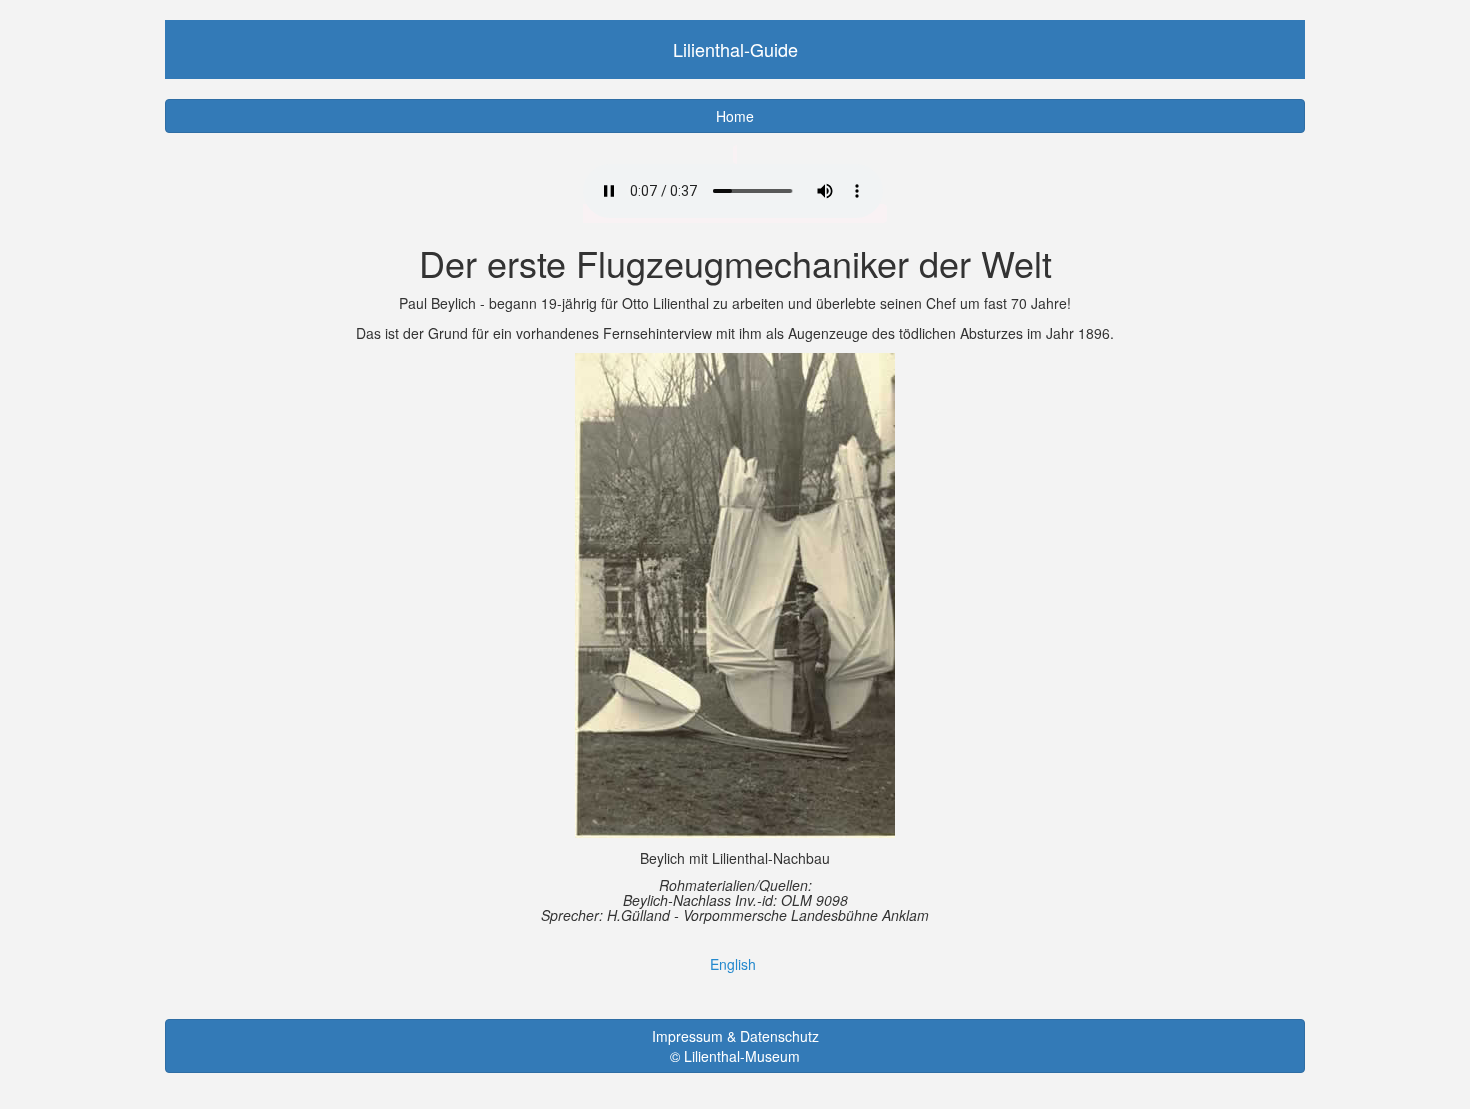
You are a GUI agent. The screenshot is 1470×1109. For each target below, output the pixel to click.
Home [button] (735, 116)
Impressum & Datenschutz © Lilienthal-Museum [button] (735, 1046)
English (733, 964)
